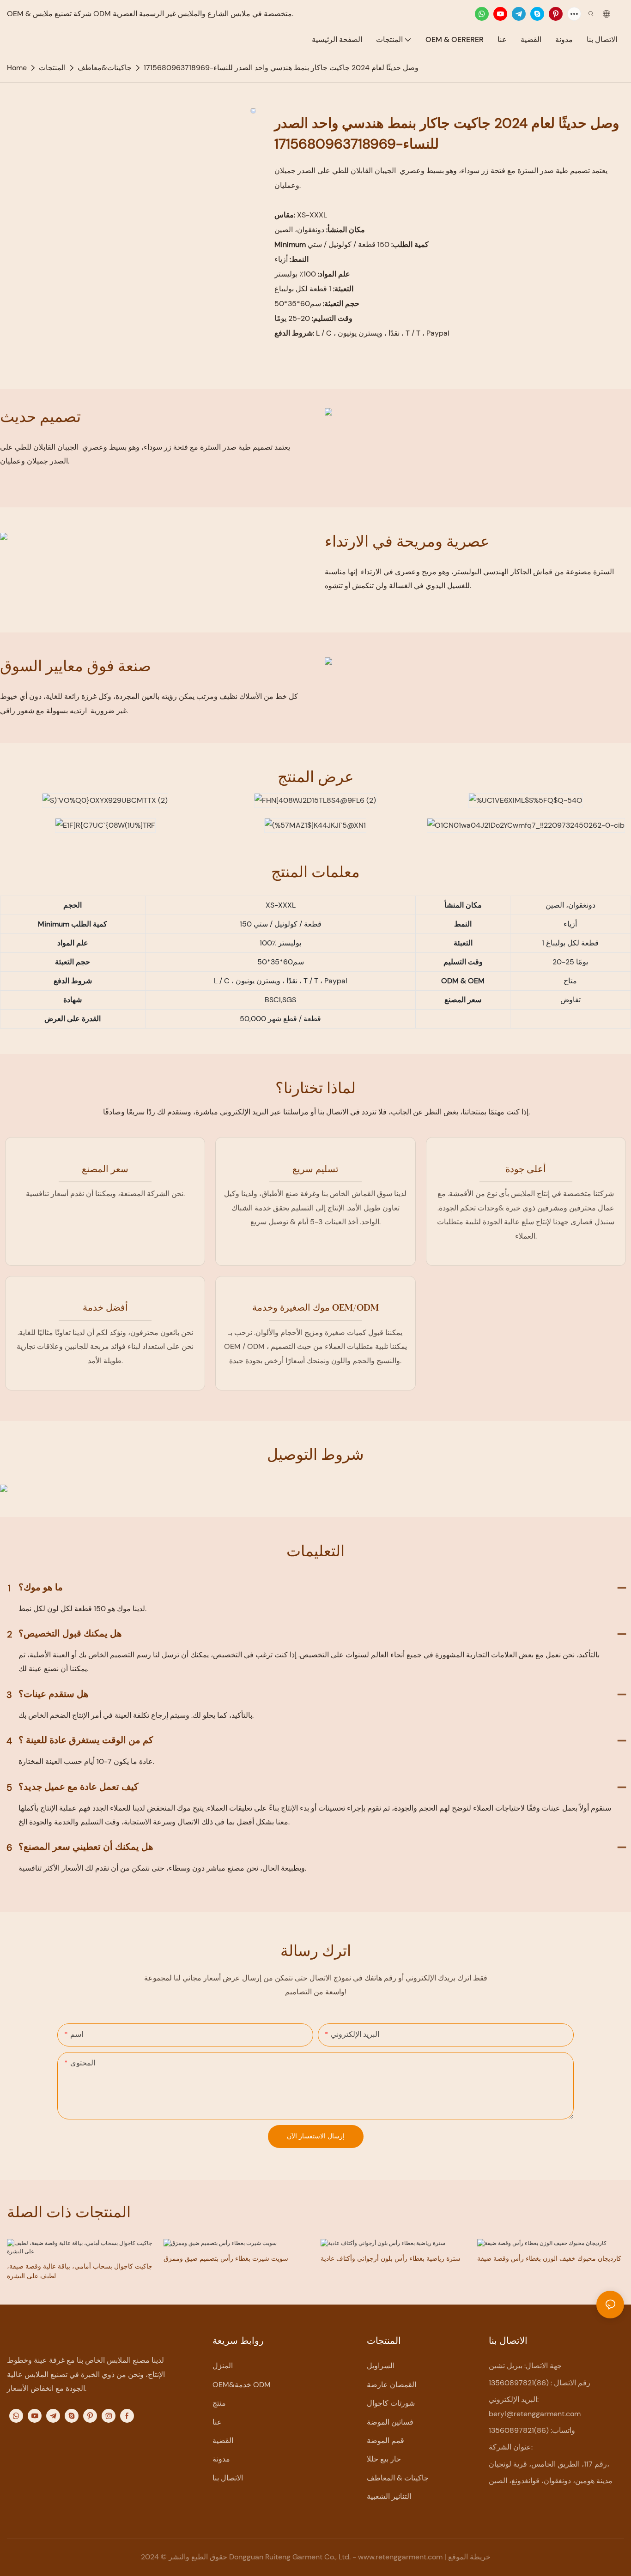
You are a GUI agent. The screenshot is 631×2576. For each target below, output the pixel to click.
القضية (223, 2441)
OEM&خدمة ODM (242, 2385)
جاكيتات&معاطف (105, 68)
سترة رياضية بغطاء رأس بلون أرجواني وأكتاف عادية (391, 2258)
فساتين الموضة (390, 2422)
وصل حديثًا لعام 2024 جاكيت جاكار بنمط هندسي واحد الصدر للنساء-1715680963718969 (281, 68)
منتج (219, 2403)
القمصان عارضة (391, 2385)
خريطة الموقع (469, 2557)
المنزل (223, 2366)
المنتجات (52, 68)
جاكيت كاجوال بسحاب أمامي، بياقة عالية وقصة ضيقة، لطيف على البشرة (80, 2271)
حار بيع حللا (384, 2459)
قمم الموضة (385, 2441)
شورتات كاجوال (391, 2403)
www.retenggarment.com (401, 2557)
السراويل (381, 2366)
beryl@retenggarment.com (535, 2414)
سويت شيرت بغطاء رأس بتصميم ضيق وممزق (226, 2258)
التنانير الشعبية (389, 2496)
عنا (217, 2422)
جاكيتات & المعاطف (398, 2478)
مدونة (221, 2459)
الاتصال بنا (228, 2478)
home (17, 68)
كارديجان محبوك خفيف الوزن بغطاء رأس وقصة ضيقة (549, 2258)
